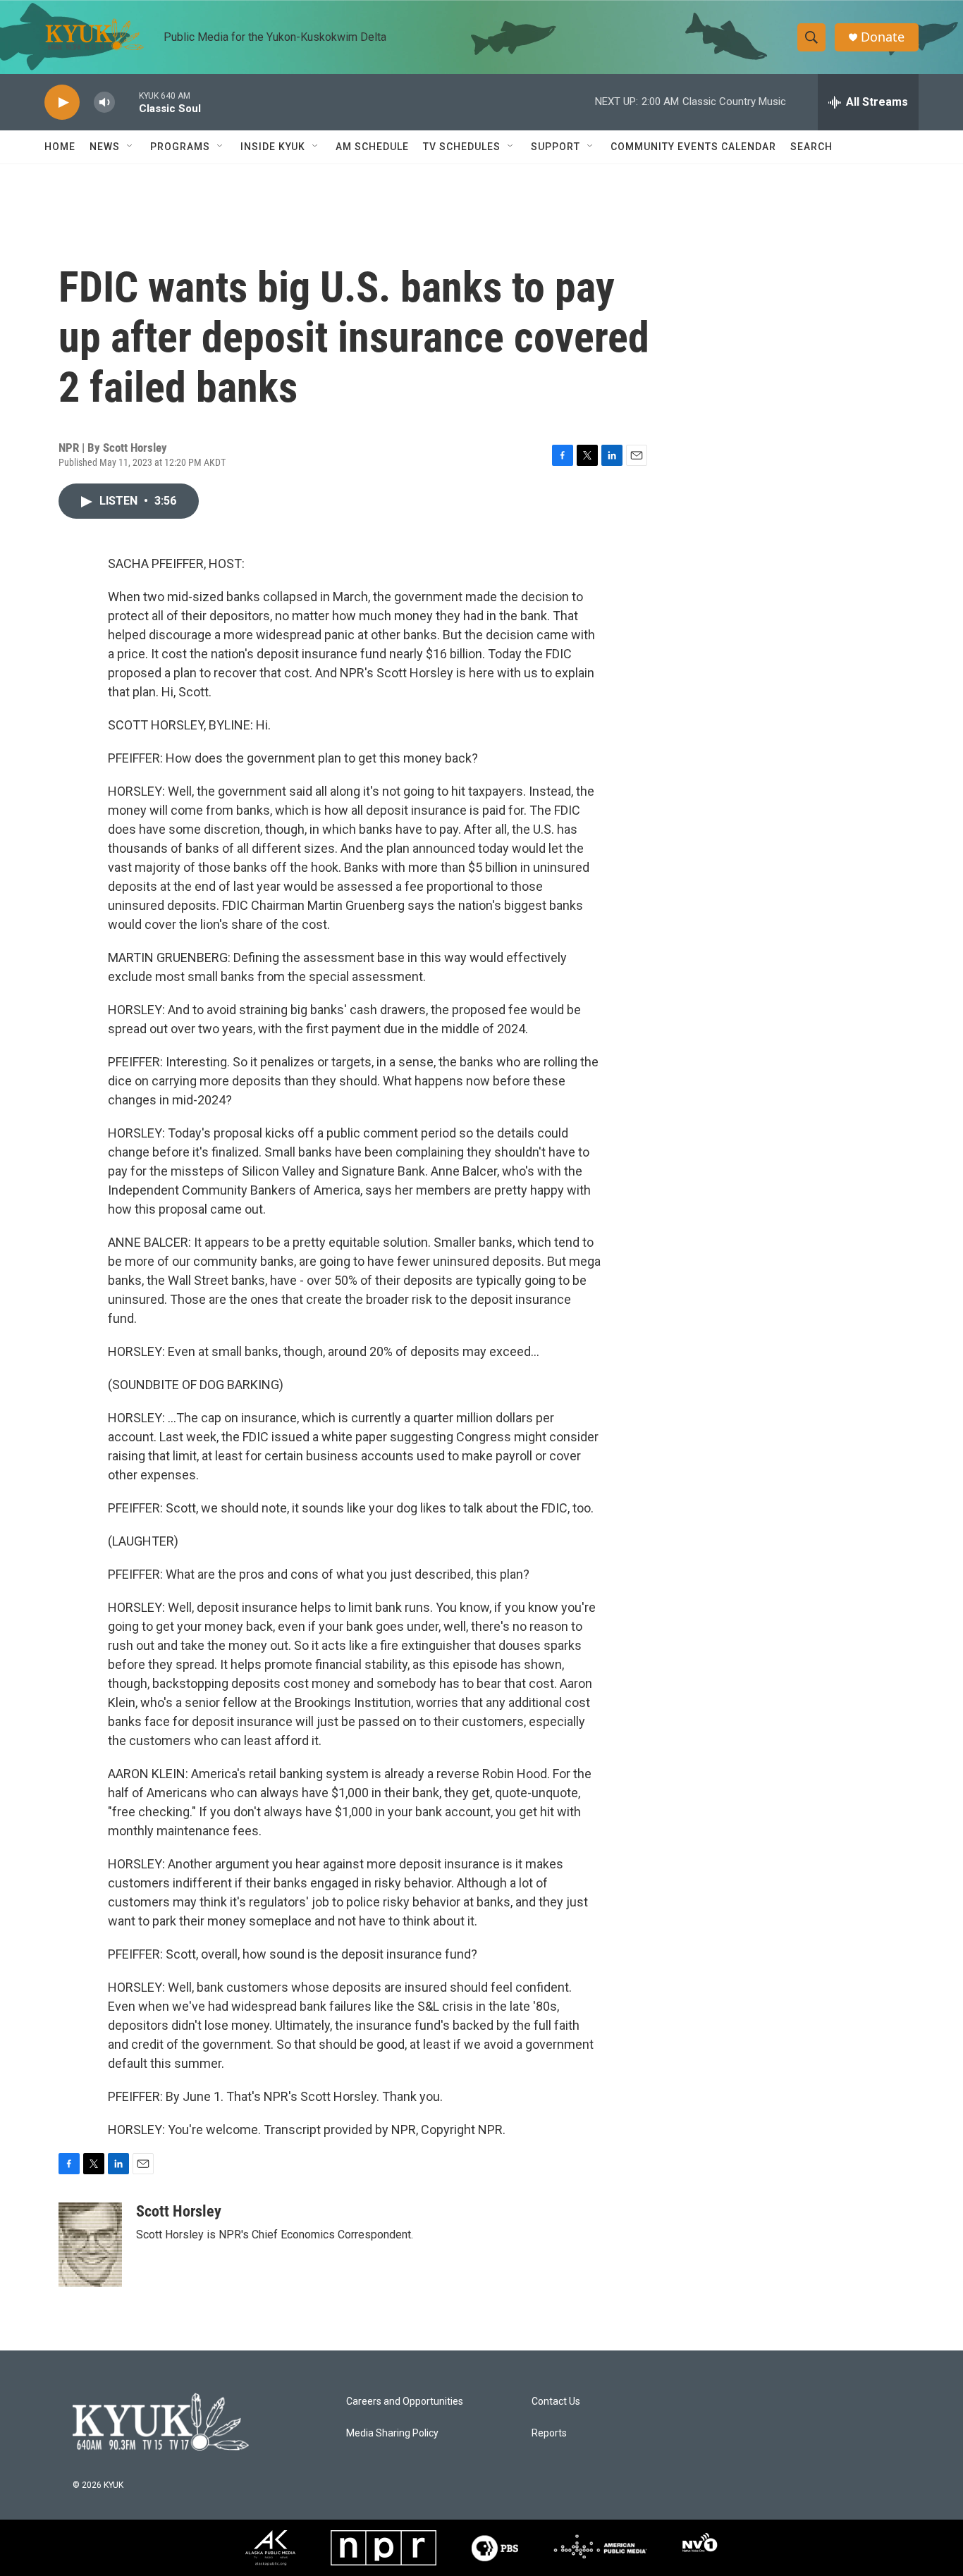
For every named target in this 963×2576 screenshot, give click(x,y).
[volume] (104, 103)
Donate (883, 37)
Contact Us (556, 2402)
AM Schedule (372, 147)
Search (811, 147)
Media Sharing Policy (392, 2433)
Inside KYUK (273, 147)
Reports (549, 2433)
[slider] (127, 102)
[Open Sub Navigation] (130, 147)
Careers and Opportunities (405, 2402)
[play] (62, 103)
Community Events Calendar (693, 147)
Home (60, 147)
